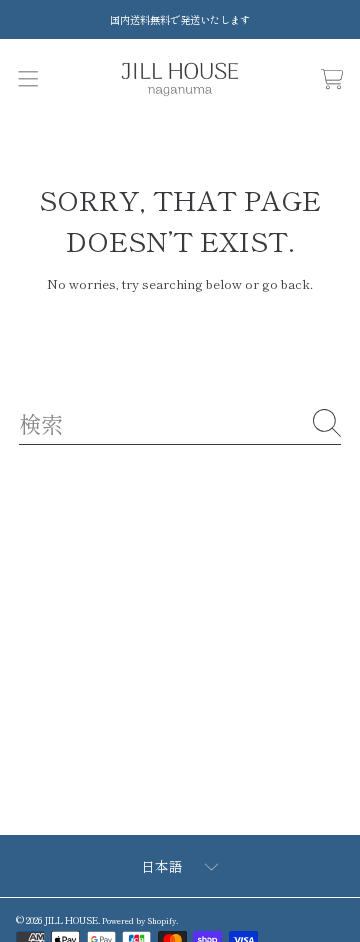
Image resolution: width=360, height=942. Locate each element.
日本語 (162, 866)
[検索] (327, 423)
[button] (27, 78)
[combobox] (180, 423)
